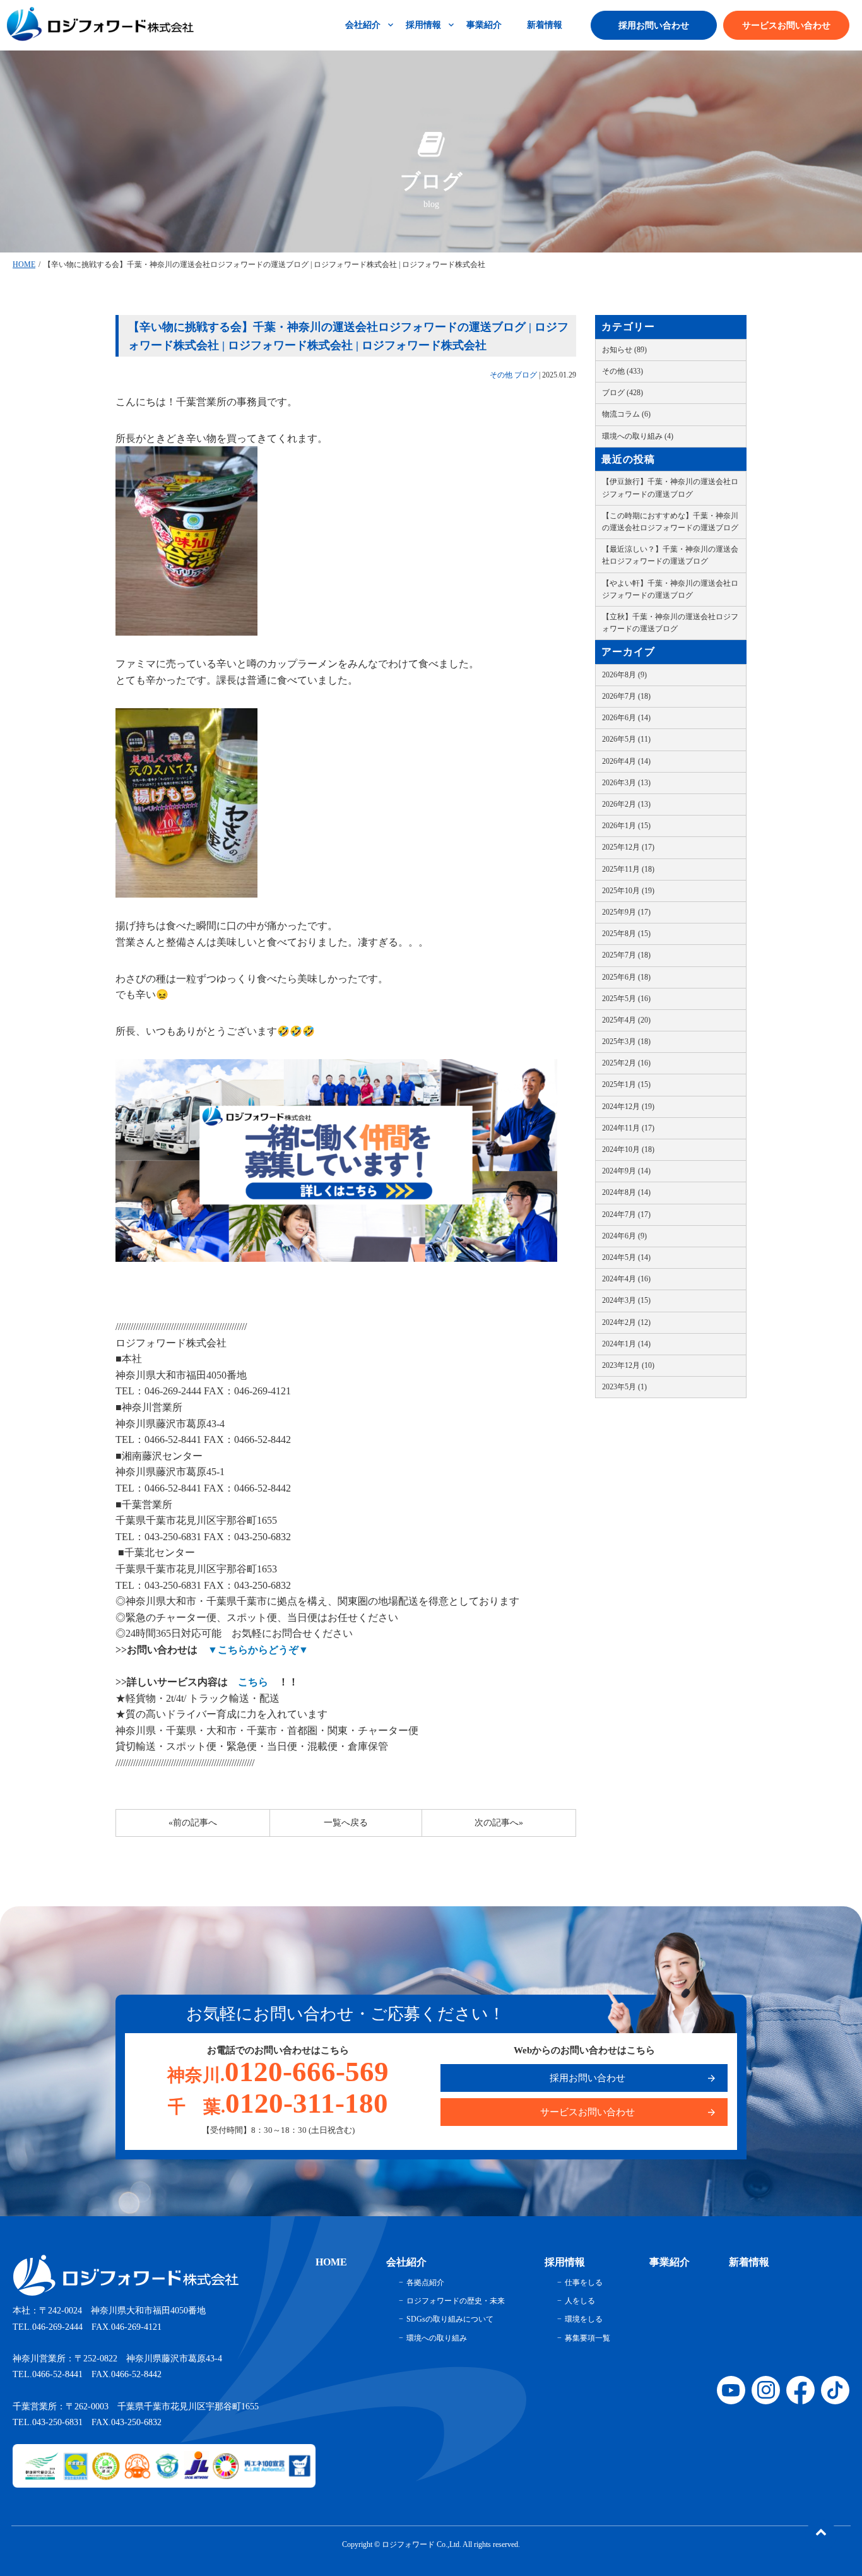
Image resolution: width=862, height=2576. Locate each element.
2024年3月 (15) (626, 1300)
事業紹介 (484, 25)
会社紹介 (363, 25)
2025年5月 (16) (626, 999)
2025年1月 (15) (626, 1084)
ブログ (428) (623, 393)
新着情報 (545, 25)
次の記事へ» (499, 1823)
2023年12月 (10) (628, 1365)
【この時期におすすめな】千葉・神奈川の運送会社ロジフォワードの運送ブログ (670, 522)
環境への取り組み (437, 2338)
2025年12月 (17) (628, 847)
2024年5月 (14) (626, 1257)
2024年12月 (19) (628, 1107)
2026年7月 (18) (626, 696)
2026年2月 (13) (626, 804)
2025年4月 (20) (626, 1020)
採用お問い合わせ (654, 26)
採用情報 (423, 25)
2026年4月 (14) (626, 761)
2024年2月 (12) (626, 1322)
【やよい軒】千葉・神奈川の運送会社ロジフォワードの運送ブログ (670, 589)
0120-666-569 (278, 2072)
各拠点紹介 (425, 2282)
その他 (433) (623, 371)
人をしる (580, 2301)
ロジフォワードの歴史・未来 (456, 2301)
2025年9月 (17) (626, 912)
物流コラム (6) (626, 414)
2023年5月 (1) (624, 1387)
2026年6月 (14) (626, 718)
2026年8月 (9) (624, 675)
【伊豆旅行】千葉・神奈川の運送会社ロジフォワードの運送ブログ (670, 488)
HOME (24, 264)
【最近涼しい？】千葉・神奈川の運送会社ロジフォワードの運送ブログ (670, 555)
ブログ (526, 375)
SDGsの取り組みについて (450, 2319)
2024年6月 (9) (624, 1236)
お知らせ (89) (624, 350)
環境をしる (584, 2319)
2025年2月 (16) (626, 1063)
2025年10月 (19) (628, 891)
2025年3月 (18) (626, 1042)
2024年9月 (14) (626, 1171)
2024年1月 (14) (626, 1344)
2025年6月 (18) (626, 977)
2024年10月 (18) (628, 1149)
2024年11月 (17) (628, 1128)
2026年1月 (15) (626, 826)
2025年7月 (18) (626, 955)
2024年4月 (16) (626, 1279)
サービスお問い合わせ (786, 26)
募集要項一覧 (587, 2338)
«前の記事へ (193, 1823)
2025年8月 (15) (626, 934)
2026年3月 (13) (626, 783)
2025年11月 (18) (628, 869)
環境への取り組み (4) (638, 436)
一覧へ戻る (346, 1823)
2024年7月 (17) (626, 1214)
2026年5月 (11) (626, 739)
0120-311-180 (278, 2103)
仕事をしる (584, 2282)
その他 (501, 375)
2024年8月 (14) (626, 1192)
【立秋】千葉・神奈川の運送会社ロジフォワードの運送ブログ (670, 623)
